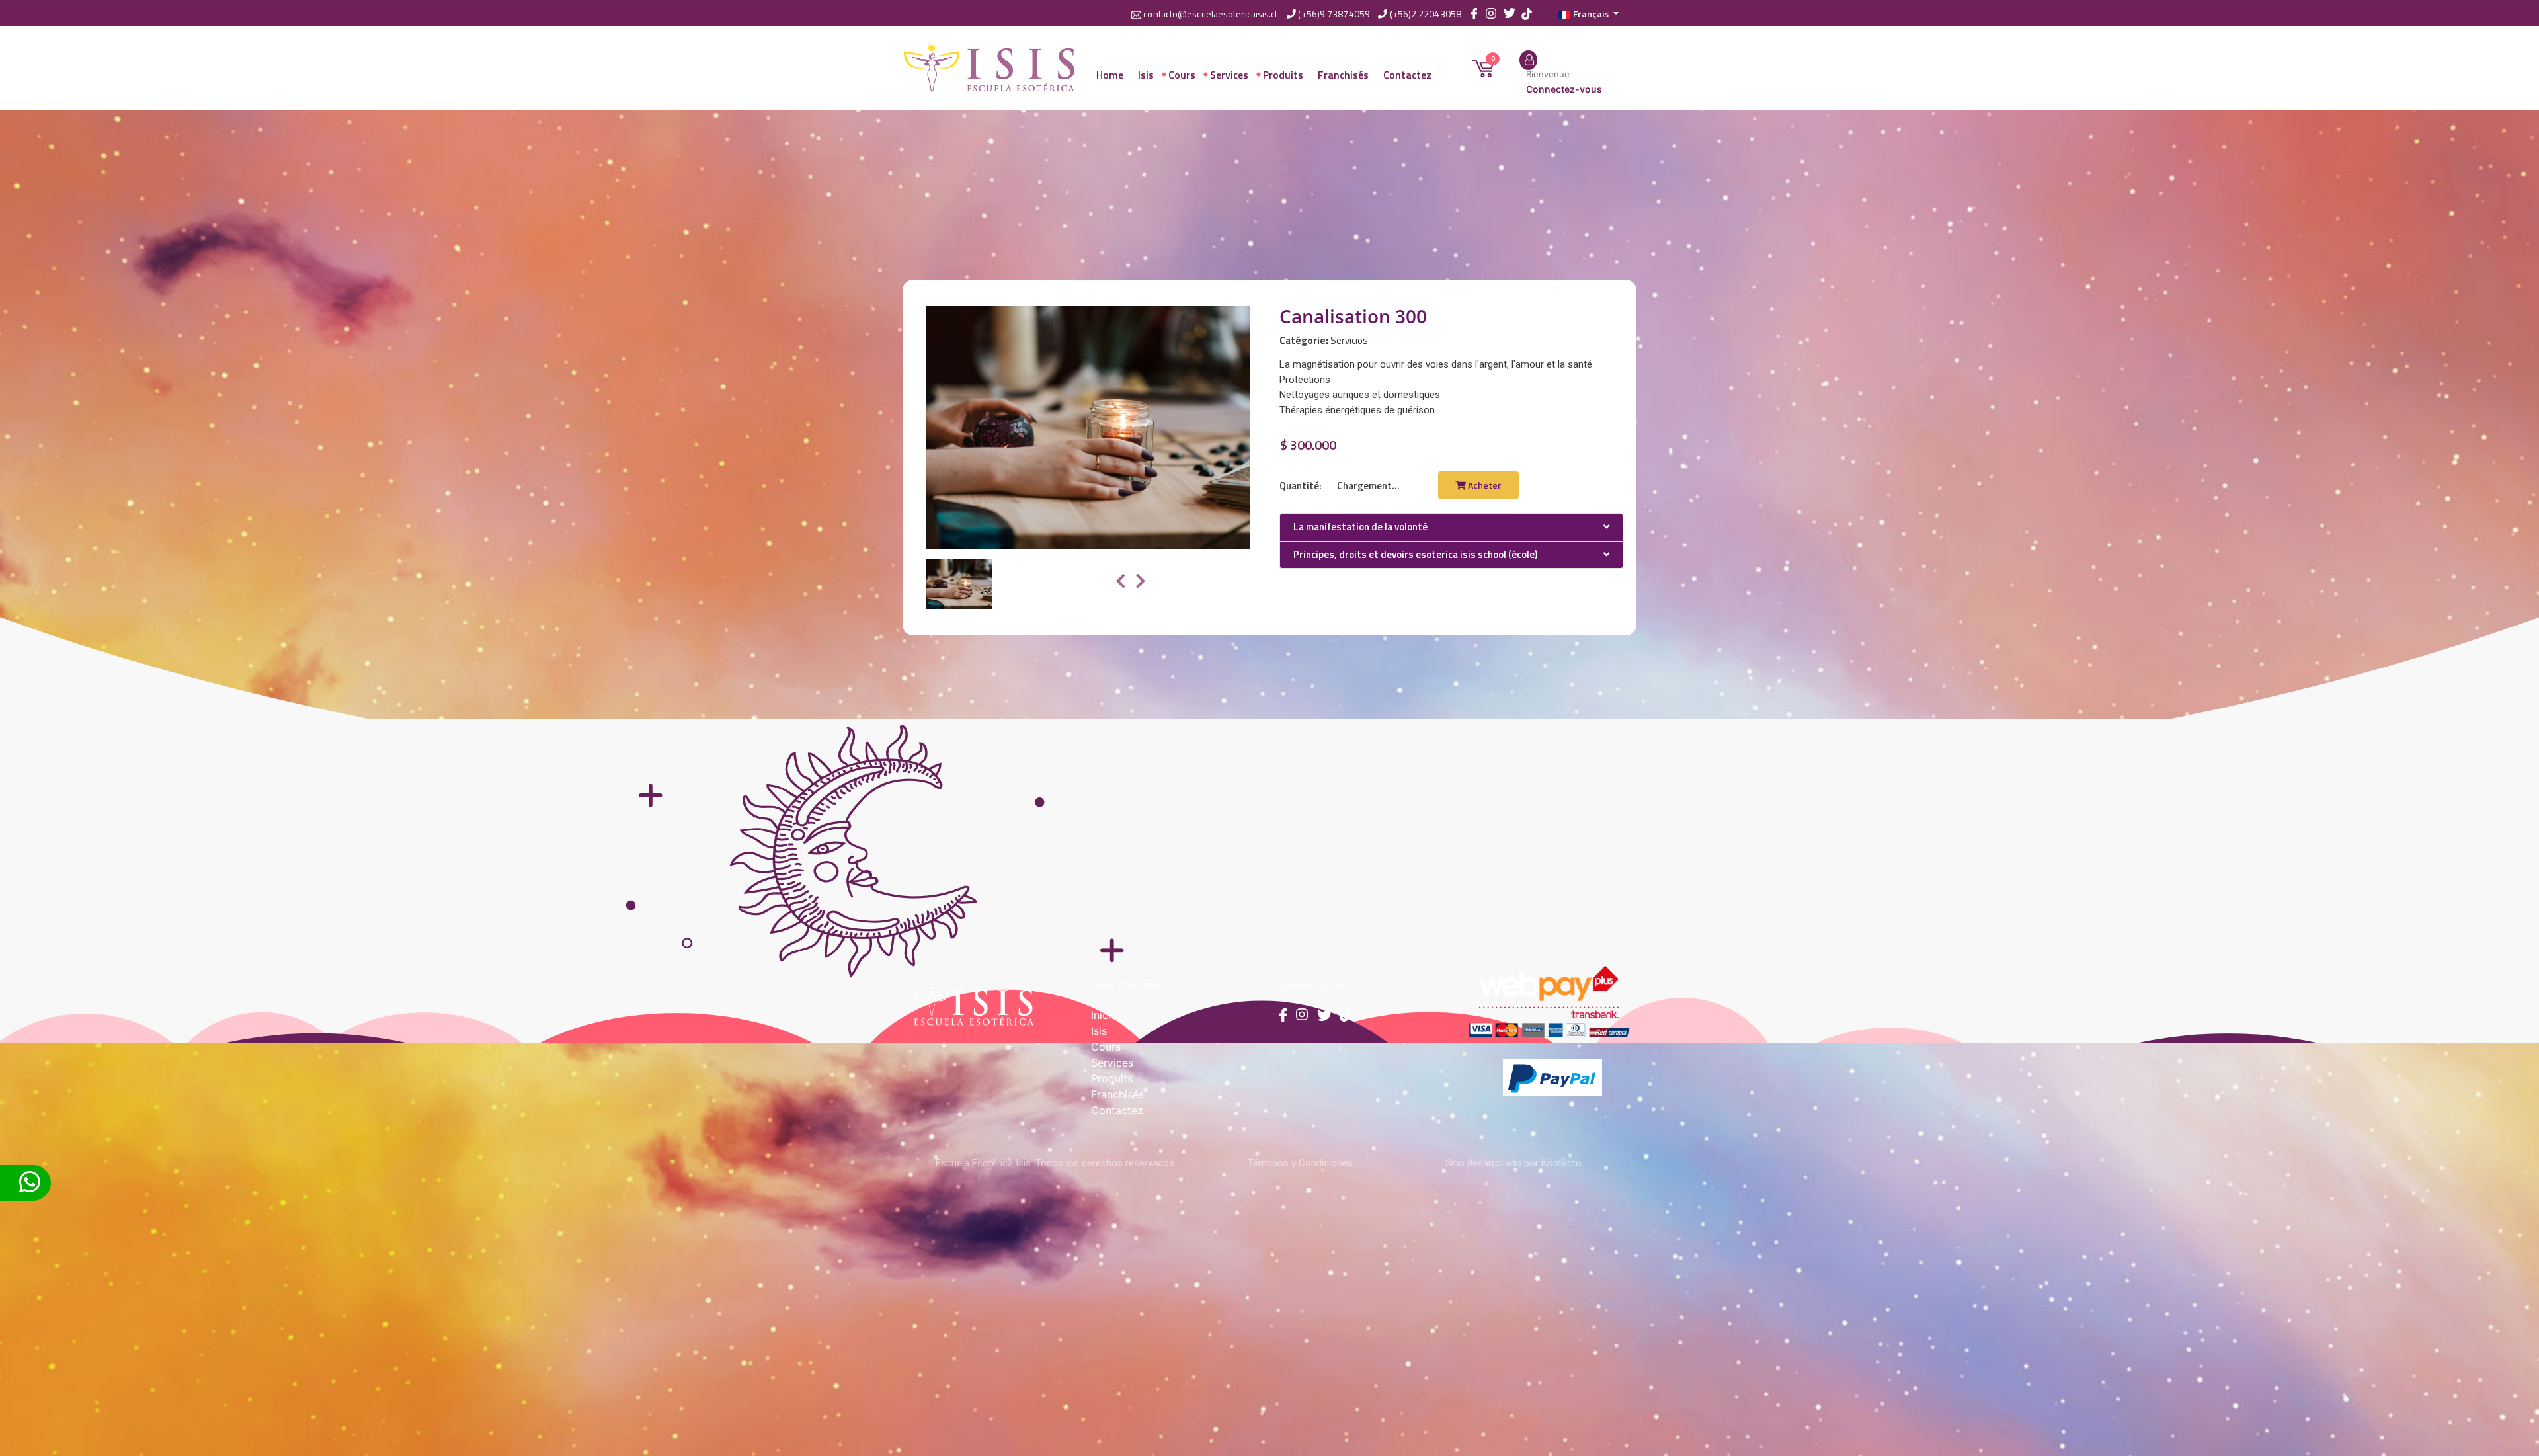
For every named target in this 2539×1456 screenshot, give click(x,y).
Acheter (1484, 485)
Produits (1283, 75)
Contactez (1407, 75)
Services (1229, 75)
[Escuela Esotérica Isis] (994, 72)
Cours (1182, 75)
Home (1110, 75)
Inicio (1104, 1015)
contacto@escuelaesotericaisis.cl (1210, 14)
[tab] (1451, 528)
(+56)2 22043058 (1426, 14)
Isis (1146, 75)
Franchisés (1343, 75)
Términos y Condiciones (1300, 1163)
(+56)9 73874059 (1335, 14)
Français (1591, 14)
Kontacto (1561, 1163)
